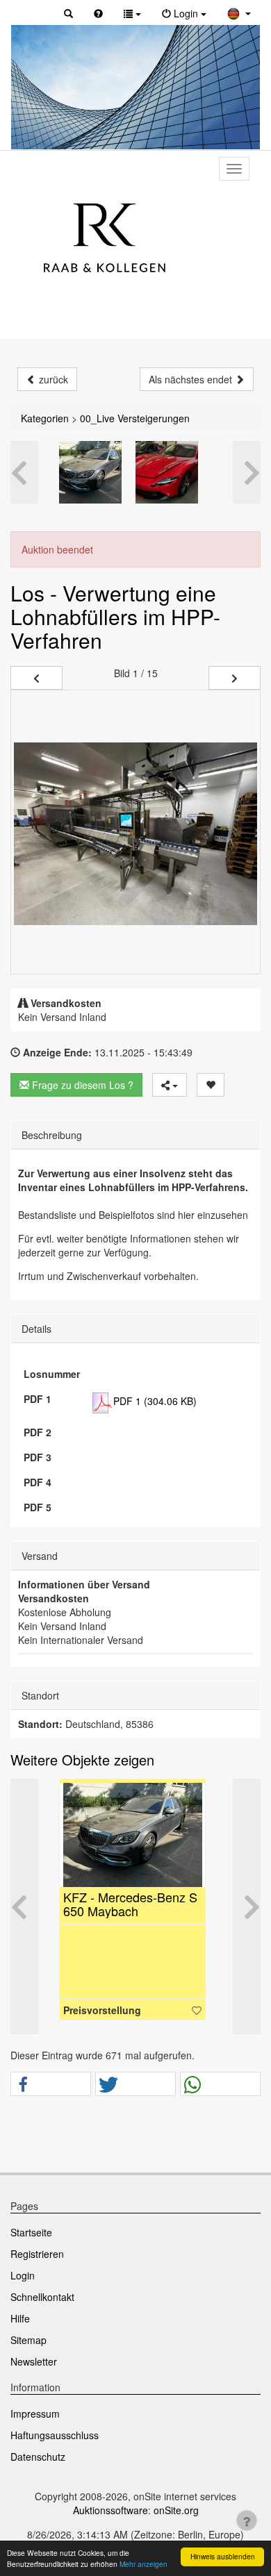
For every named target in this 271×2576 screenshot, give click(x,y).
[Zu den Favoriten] (197, 2010)
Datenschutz (38, 2457)
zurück (52, 379)
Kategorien (45, 418)
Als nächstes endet (192, 379)
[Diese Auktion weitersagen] (170, 1085)
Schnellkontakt (42, 2297)
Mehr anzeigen (143, 2564)
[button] (68, 13)
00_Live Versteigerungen (135, 418)
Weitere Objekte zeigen (82, 1760)
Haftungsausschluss (55, 2435)
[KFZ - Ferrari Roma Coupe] (167, 472)
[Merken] (211, 1085)
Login (23, 2275)
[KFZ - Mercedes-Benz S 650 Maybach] (90, 472)
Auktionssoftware (110, 2510)
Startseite (31, 2232)
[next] (235, 678)
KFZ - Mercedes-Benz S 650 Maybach (130, 1904)
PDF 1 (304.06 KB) (155, 1401)
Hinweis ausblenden (223, 2556)
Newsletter (34, 2361)
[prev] (36, 678)
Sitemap (28, 2340)
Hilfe (20, 2318)
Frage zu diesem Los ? (81, 1085)
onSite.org (176, 2510)
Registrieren (37, 2254)
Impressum (35, 2413)
